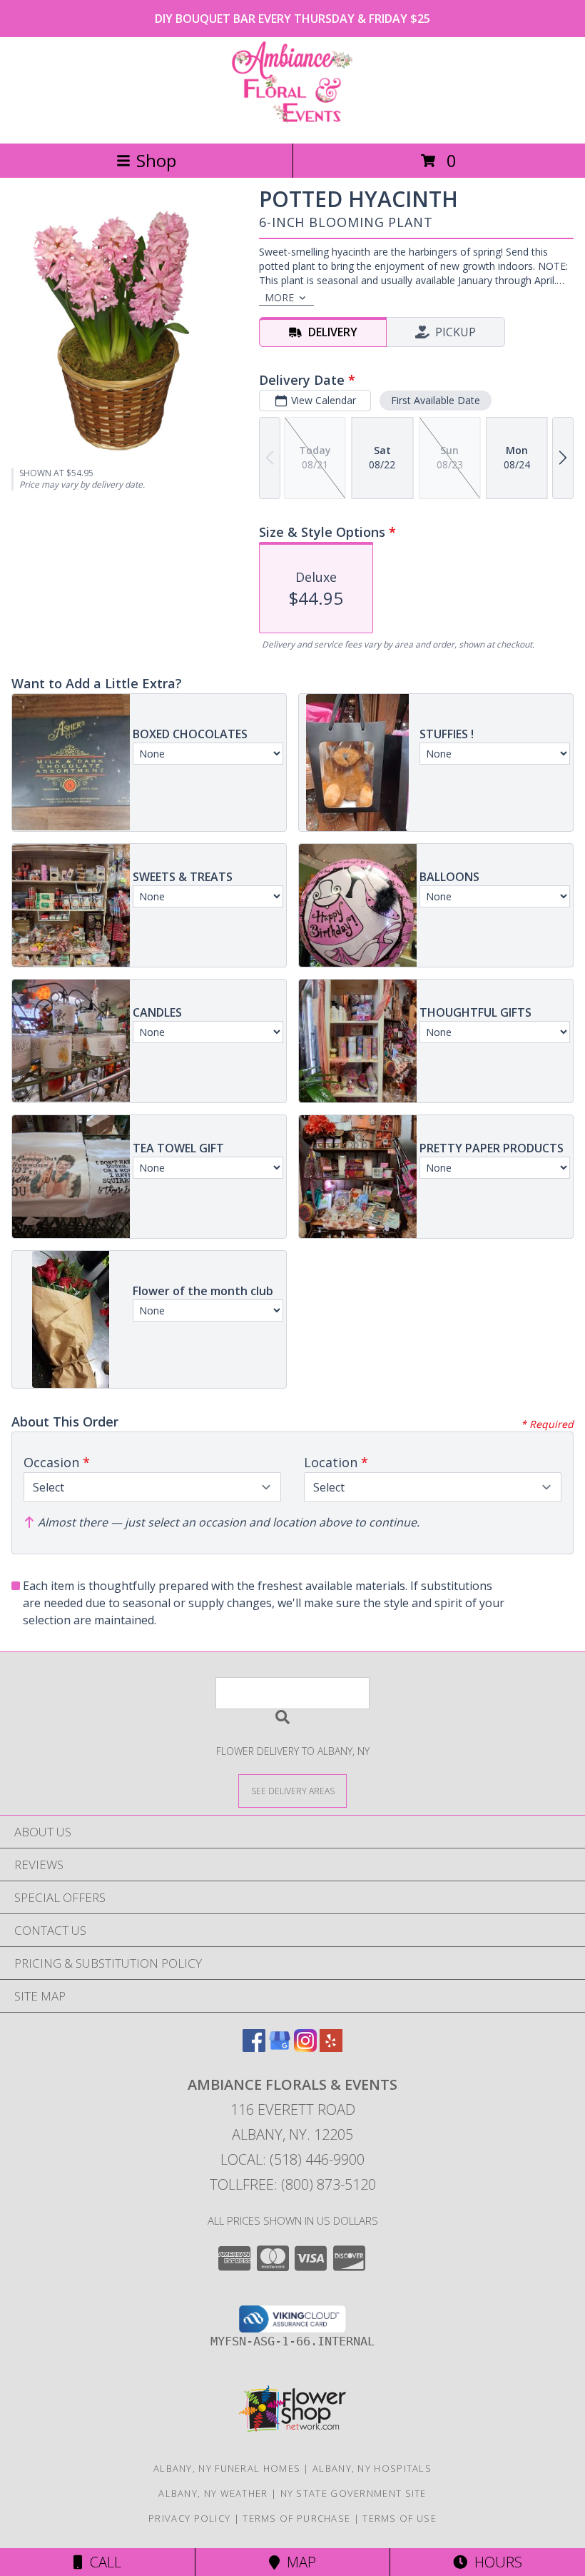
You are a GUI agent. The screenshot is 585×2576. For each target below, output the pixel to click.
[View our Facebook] (254, 2047)
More (279, 297)
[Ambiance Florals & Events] (292, 122)
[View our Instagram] (305, 2047)
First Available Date (436, 400)
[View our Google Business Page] (280, 2047)
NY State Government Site (353, 2493)
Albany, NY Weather (213, 2493)
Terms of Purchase (296, 2518)
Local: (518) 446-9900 (292, 2159)
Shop (156, 160)
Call (102, 2562)
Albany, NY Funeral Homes (227, 2468)
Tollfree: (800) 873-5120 (293, 2184)
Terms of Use (400, 2518)
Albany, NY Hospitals (372, 2468)
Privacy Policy (189, 2518)
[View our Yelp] (331, 2047)
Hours (495, 2562)
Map (298, 2562)
